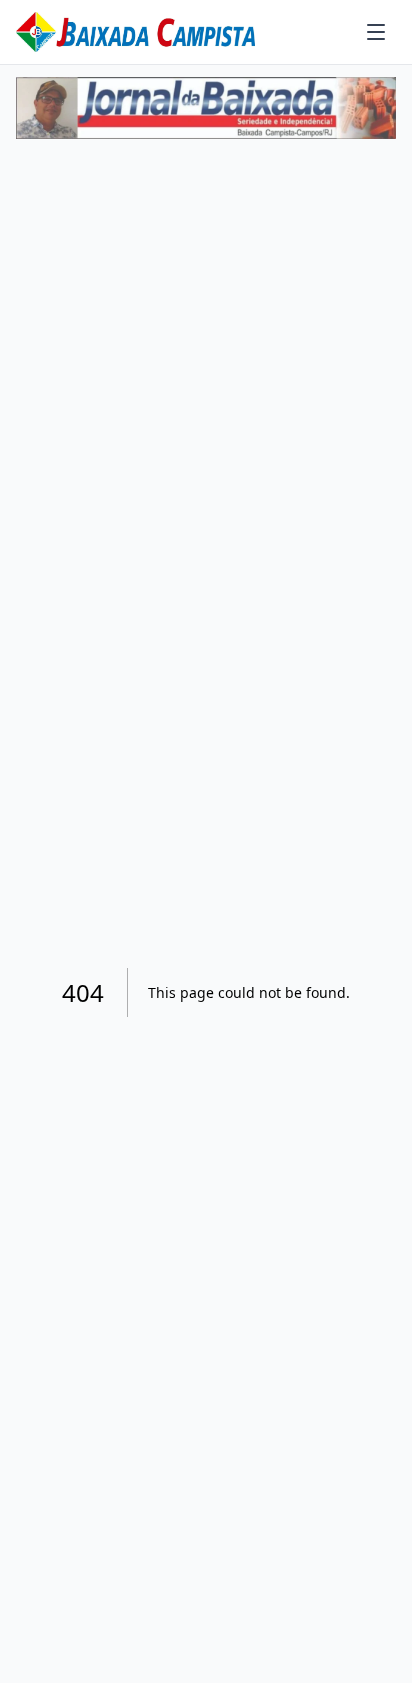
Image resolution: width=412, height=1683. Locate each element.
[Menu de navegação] (376, 32)
